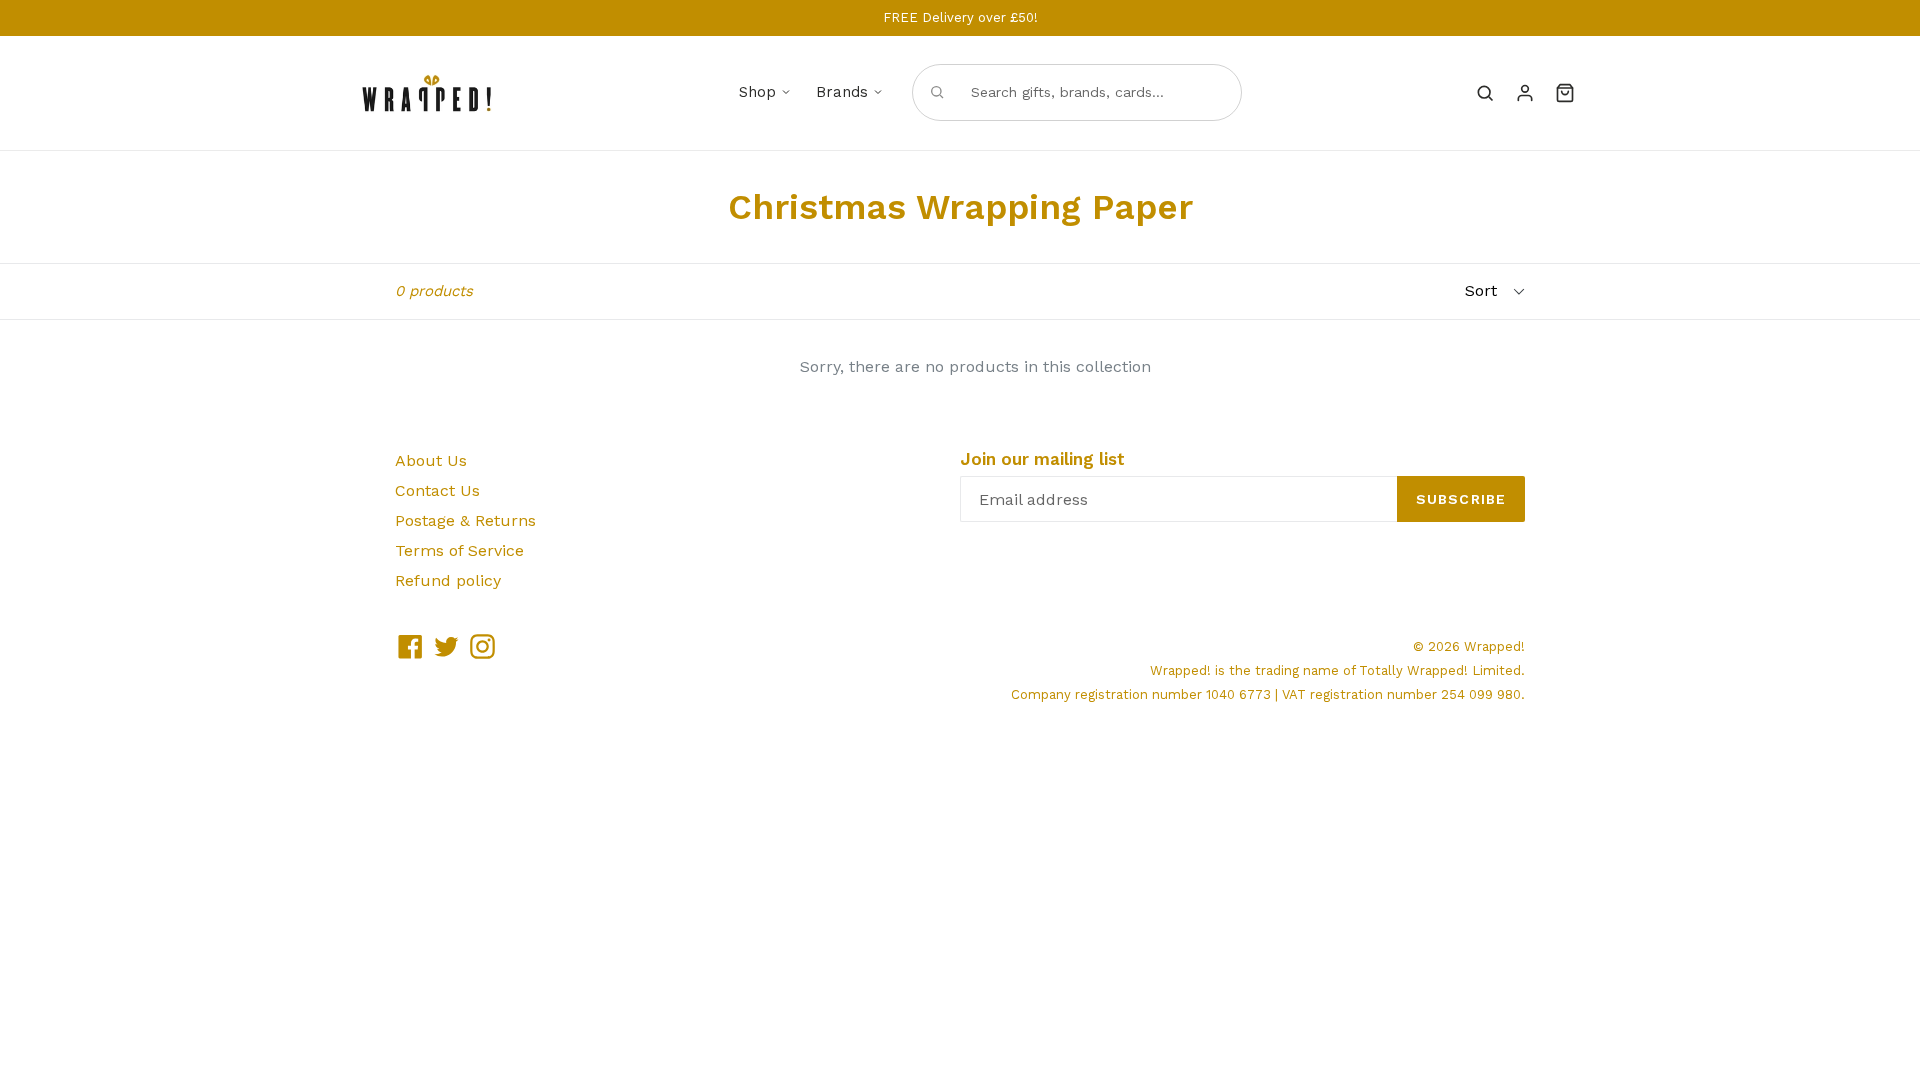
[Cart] (1565, 93)
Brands (842, 92)
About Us (431, 460)
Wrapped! (1494, 646)
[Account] (1525, 93)
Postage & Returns (465, 520)
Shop (757, 92)
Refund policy (448, 580)
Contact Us (437, 490)
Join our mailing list (1042, 459)
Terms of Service (459, 550)
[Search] (1485, 93)
